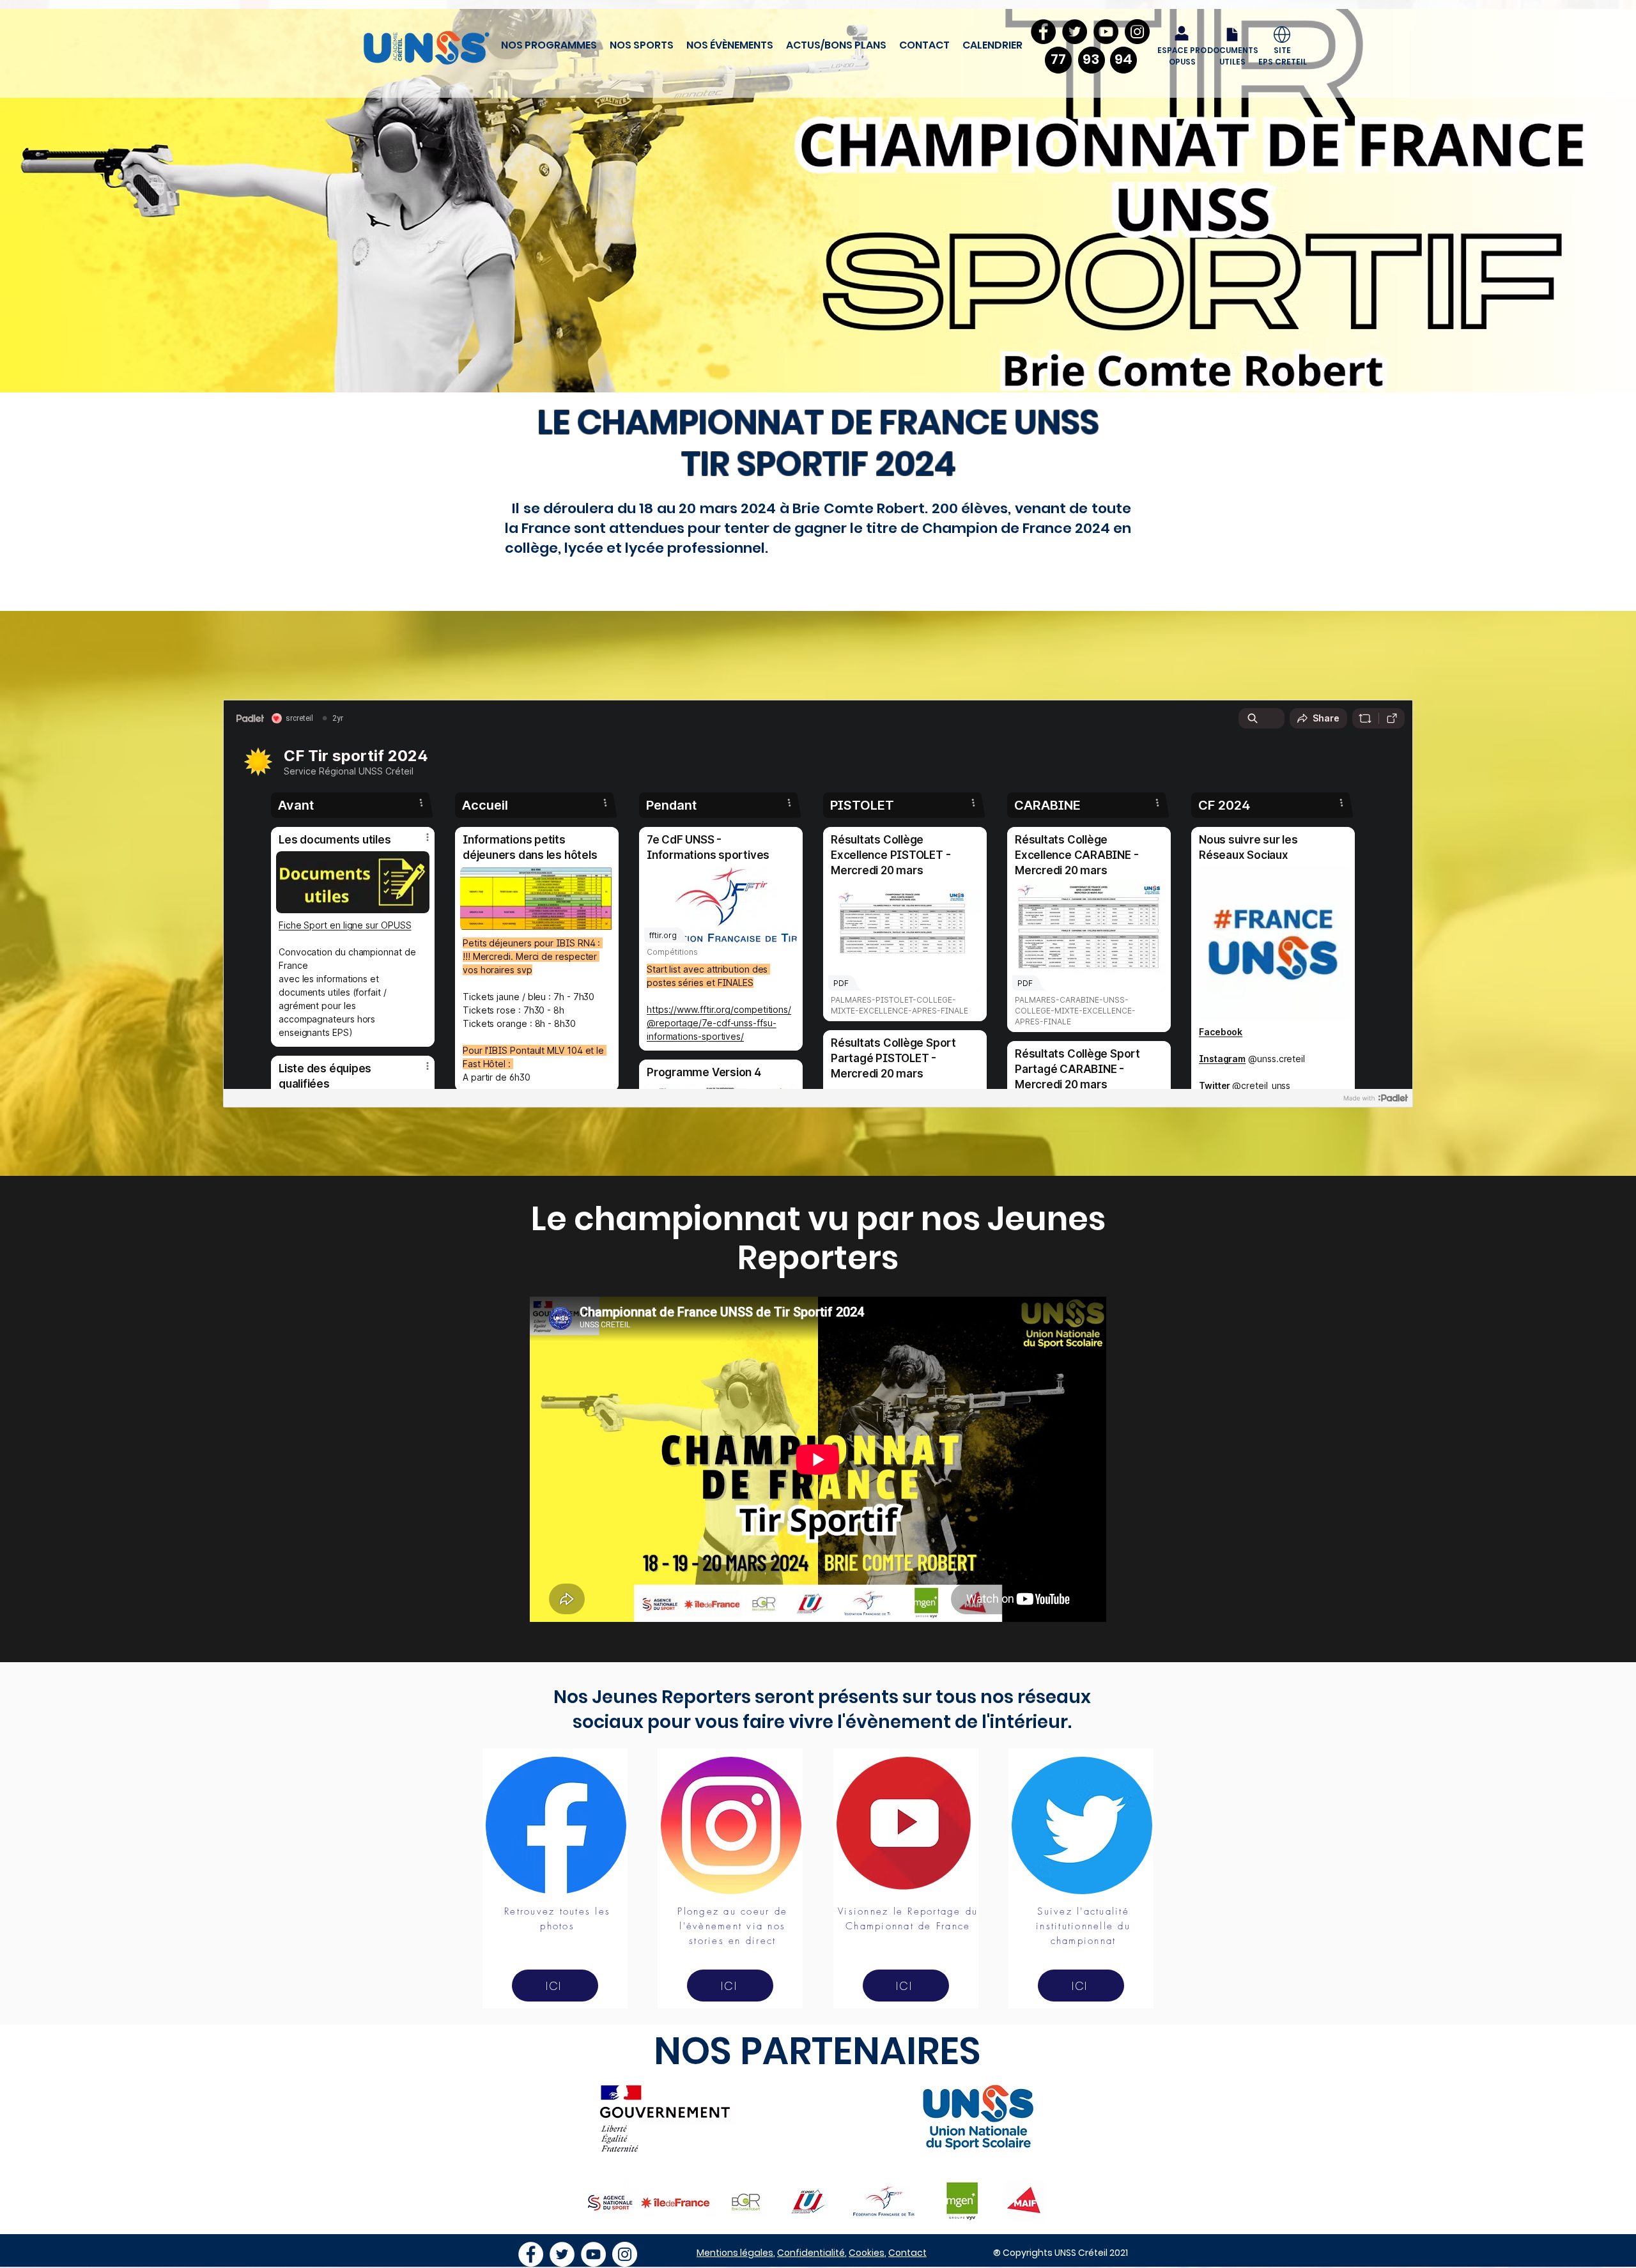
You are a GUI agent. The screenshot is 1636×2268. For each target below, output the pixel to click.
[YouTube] (1106, 32)
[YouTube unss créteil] (593, 2254)
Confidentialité (811, 2253)
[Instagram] (1137, 32)
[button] (549, 45)
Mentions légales (735, 2253)
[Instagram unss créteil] (625, 2254)
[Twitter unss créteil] (562, 2254)
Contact (907, 2253)
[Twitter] (1075, 32)
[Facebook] (1043, 32)
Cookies (867, 2253)
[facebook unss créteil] (531, 2254)
